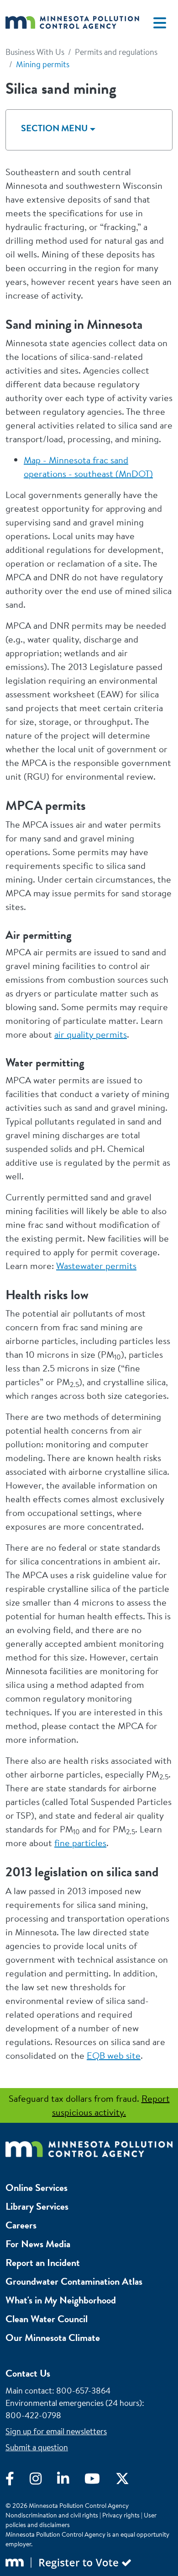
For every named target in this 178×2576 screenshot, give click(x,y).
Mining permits (43, 64)
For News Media (38, 2244)
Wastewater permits (96, 1266)
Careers (21, 2225)
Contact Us (28, 2373)
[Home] (72, 23)
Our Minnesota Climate (53, 2338)
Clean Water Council (47, 2319)
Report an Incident (43, 2263)
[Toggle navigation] (160, 23)
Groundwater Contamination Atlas (74, 2281)
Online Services (37, 2188)
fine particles (80, 1843)
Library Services (37, 2206)
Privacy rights (121, 2515)
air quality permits (91, 1034)
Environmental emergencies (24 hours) (74, 2403)
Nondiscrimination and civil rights (52, 2515)
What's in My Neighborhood (61, 2300)
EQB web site (114, 2055)
